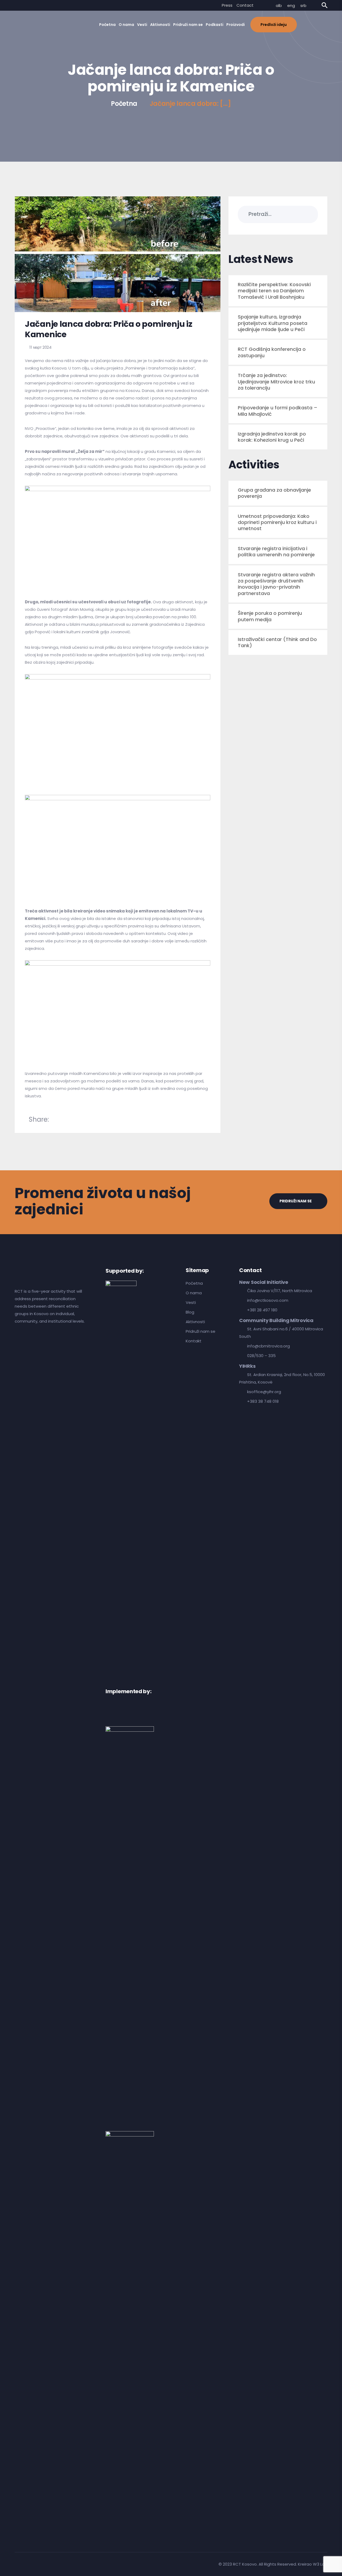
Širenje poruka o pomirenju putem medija (270, 616)
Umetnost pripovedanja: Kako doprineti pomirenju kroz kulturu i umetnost (277, 522)
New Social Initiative (264, 1282)
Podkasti (215, 25)
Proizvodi (236, 25)
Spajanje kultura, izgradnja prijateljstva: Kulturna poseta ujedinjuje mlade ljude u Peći (273, 323)
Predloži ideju (274, 25)
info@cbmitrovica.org (269, 1346)
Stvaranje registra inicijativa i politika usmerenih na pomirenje (276, 551)
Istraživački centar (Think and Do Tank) (277, 642)
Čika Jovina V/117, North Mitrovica (280, 1291)
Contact (245, 5)
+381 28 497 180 (262, 1310)
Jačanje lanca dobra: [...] (190, 104)
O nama (126, 25)
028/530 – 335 (261, 1356)
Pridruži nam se (188, 25)
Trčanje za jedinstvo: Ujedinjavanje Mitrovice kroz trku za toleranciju (276, 382)
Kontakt (194, 1341)
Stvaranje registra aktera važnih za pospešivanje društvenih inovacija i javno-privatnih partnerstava (276, 584)
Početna (107, 25)
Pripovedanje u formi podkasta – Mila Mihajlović (278, 411)
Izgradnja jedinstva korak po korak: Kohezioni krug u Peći (272, 437)
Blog (190, 1312)
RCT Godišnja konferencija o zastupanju (272, 352)
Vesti (142, 25)
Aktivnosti (160, 25)
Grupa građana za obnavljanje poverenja (274, 493)
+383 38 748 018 (263, 1401)
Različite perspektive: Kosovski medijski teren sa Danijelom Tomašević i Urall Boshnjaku (274, 291)
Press (227, 5)
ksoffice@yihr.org (264, 1392)
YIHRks (247, 1366)
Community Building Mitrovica (276, 1320)
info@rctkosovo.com (268, 1300)
